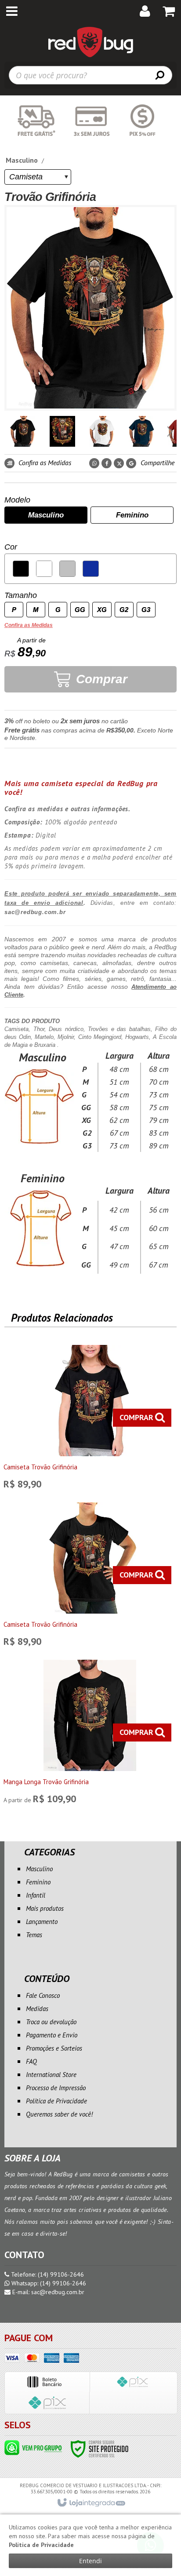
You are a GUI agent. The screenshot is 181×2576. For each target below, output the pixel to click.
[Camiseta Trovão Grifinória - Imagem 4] (141, 431)
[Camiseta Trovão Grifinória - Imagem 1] (23, 431)
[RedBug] (90, 42)
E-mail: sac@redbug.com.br (47, 2292)
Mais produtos (45, 1908)
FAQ (31, 2061)
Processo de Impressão (56, 2088)
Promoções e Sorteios (54, 2048)
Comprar (100, 679)
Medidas (37, 2009)
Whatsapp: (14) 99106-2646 (48, 2283)
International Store (51, 2075)
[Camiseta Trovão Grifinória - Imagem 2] (62, 431)
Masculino (22, 160)
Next (170, 429)
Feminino (38, 1882)
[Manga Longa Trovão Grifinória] (90, 1734)
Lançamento (42, 1922)
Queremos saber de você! (59, 2114)
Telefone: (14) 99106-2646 (47, 2274)
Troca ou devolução (51, 2022)
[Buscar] (160, 75)
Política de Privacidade (56, 2101)
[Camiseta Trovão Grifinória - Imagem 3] (102, 431)
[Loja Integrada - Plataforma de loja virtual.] (91, 2503)
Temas (34, 1935)
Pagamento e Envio (52, 2035)
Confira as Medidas (44, 463)
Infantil (36, 1895)
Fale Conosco (43, 1995)
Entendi (90, 2561)
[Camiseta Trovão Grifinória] (90, 1419)
